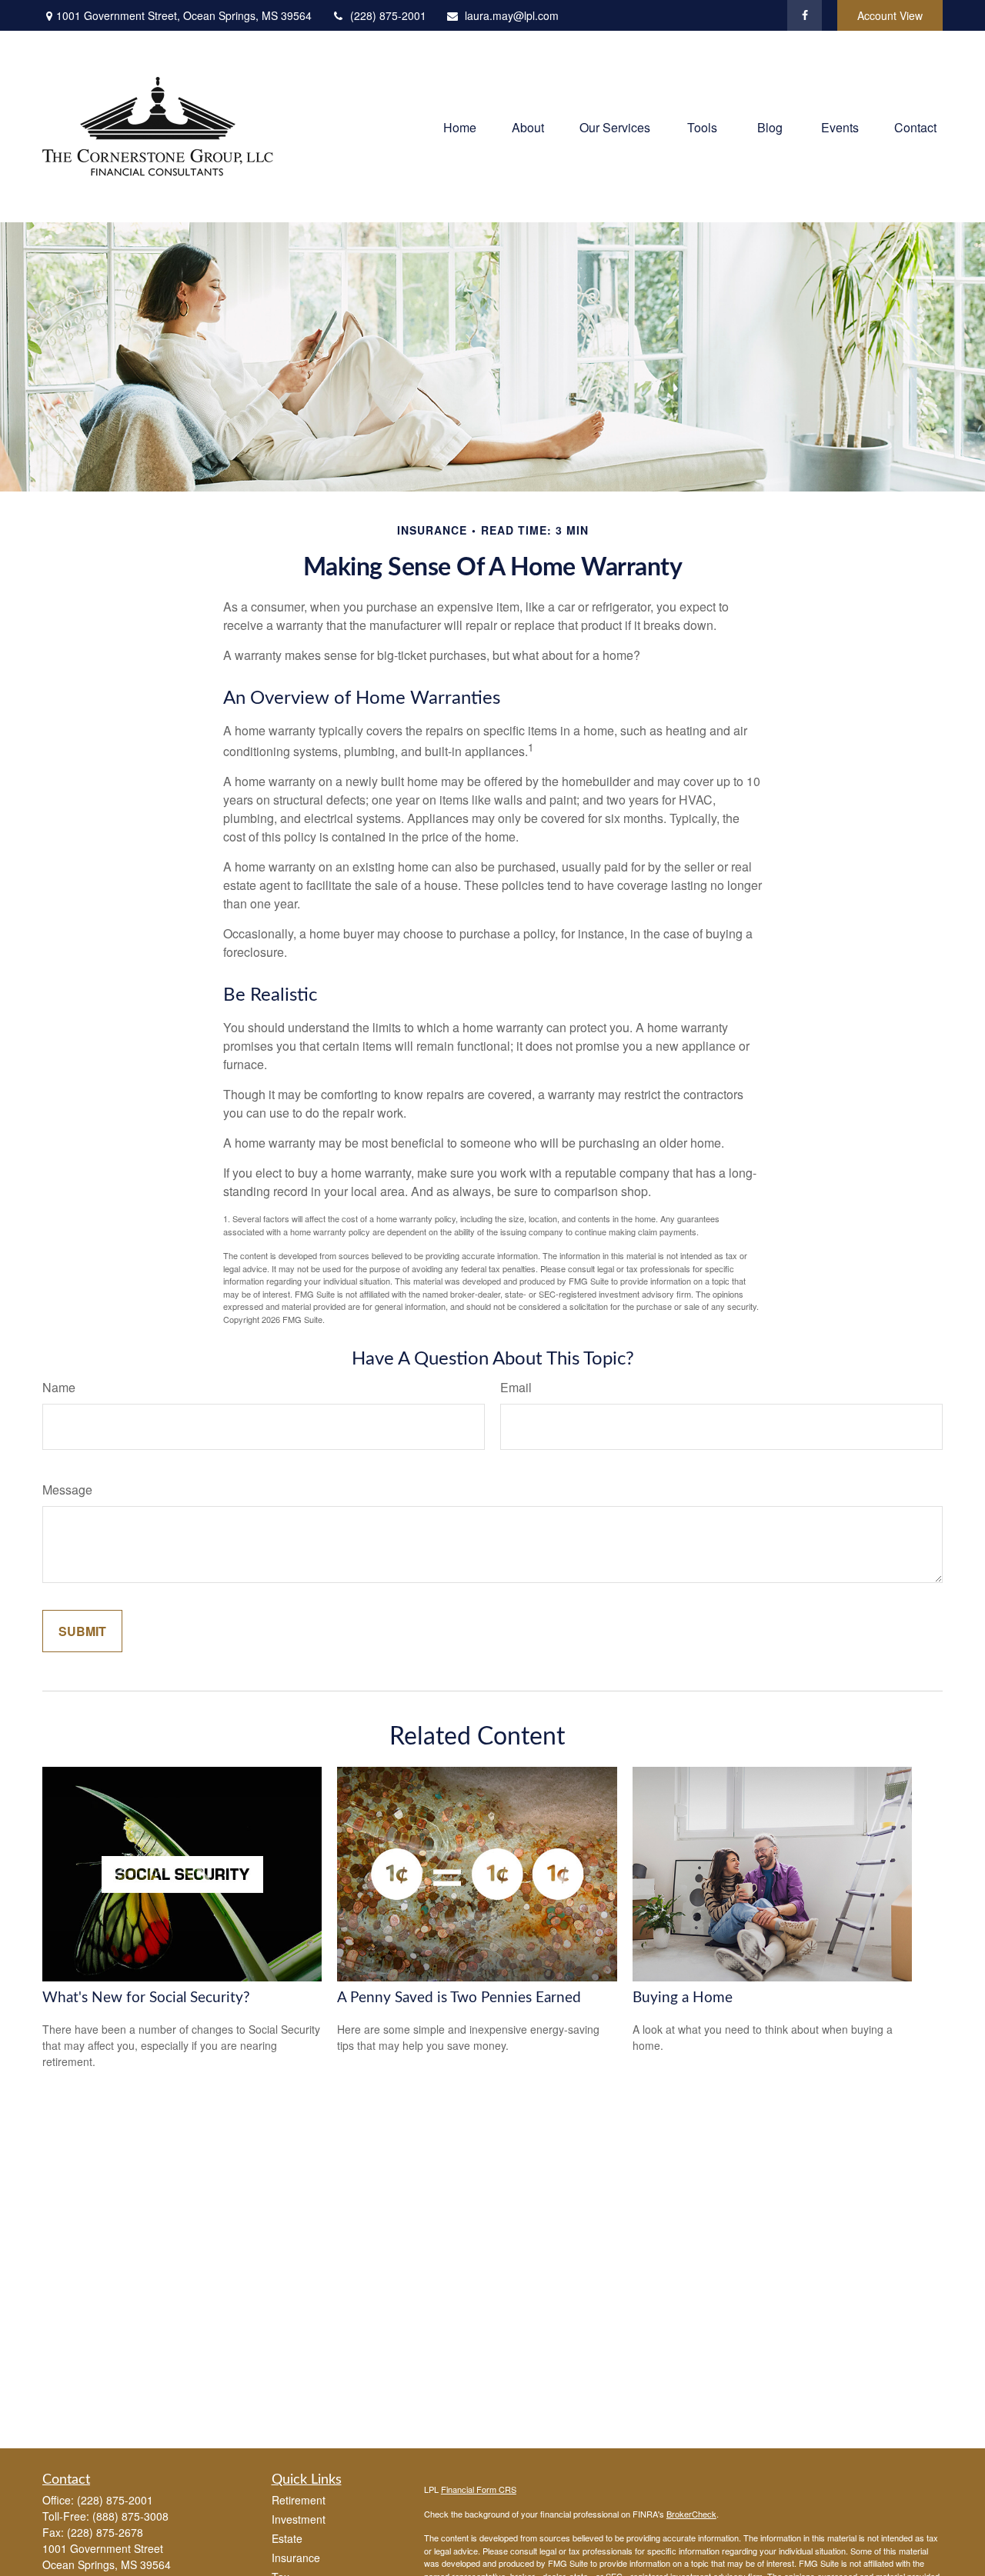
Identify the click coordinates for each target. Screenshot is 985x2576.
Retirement (299, 2500)
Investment (299, 2519)
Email (516, 1387)
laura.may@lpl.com (512, 15)
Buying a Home (683, 1998)
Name (59, 1387)
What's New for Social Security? (146, 1998)
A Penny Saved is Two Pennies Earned (459, 1998)
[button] (460, 127)
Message (67, 1490)
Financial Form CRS (479, 2489)
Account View (890, 15)
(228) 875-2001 (388, 15)
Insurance (296, 2558)
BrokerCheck (691, 2514)
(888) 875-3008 (130, 2516)
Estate (287, 2538)
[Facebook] (805, 15)
